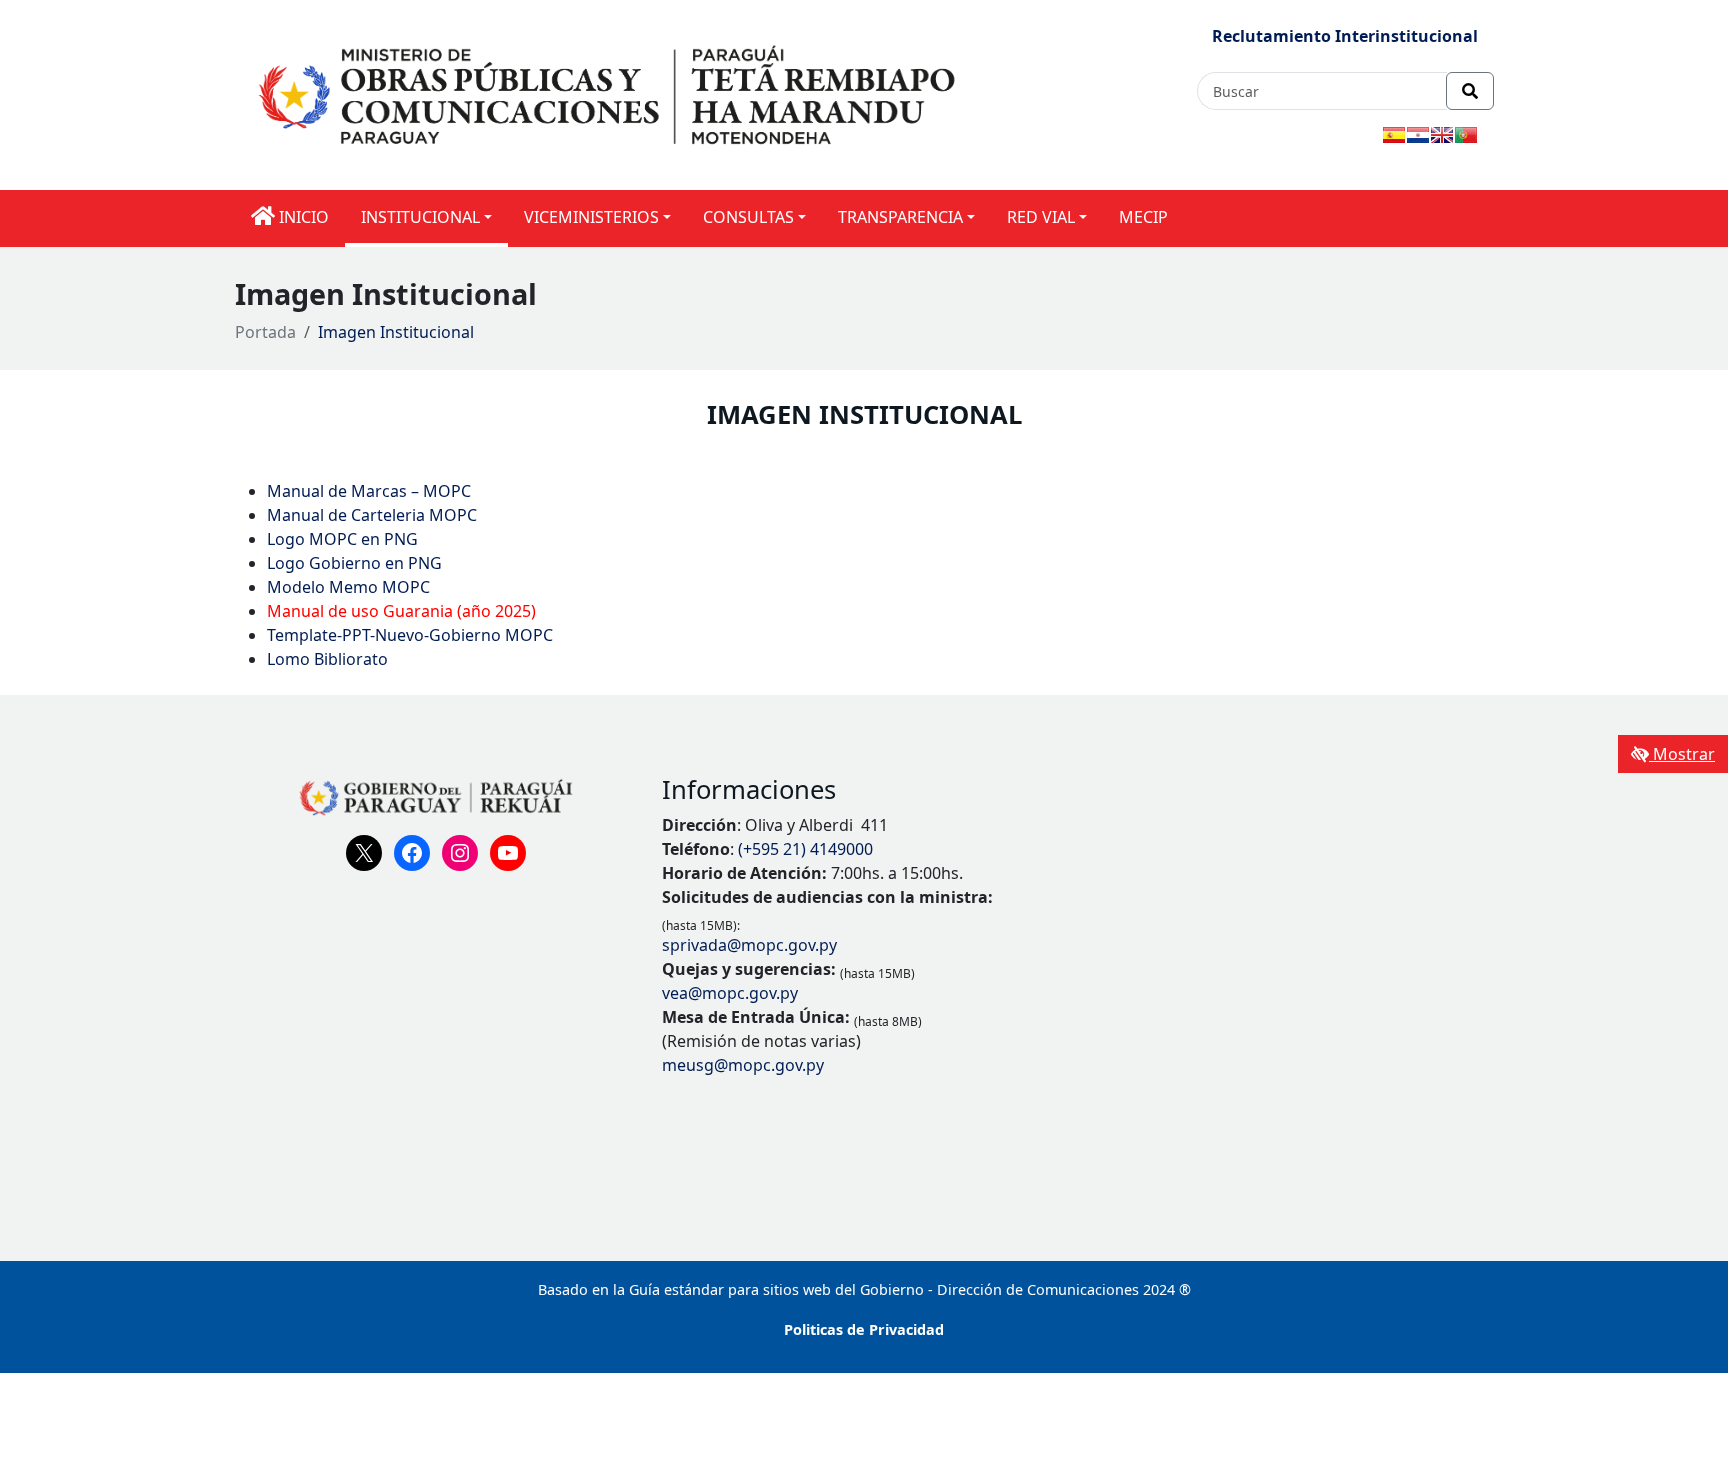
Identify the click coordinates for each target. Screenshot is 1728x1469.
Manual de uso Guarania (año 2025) (401, 611)
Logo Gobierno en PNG (354, 563)
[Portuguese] (1466, 135)
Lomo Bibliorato (329, 659)
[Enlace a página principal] (610, 94)
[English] (1442, 135)
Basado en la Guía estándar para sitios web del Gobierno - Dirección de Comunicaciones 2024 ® (864, 1289)
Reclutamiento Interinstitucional (1345, 36)
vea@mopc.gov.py (730, 993)
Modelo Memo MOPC (348, 587)
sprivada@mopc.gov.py (749, 945)
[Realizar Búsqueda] (1470, 91)
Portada (265, 332)
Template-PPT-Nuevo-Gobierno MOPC (410, 635)
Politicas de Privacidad (864, 1329)
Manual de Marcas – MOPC (369, 491)
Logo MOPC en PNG (342, 539)
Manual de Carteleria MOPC (372, 515)
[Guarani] (1418, 135)
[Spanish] (1394, 135)
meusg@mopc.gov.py (743, 1065)
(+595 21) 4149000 (805, 849)
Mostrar (1682, 754)
